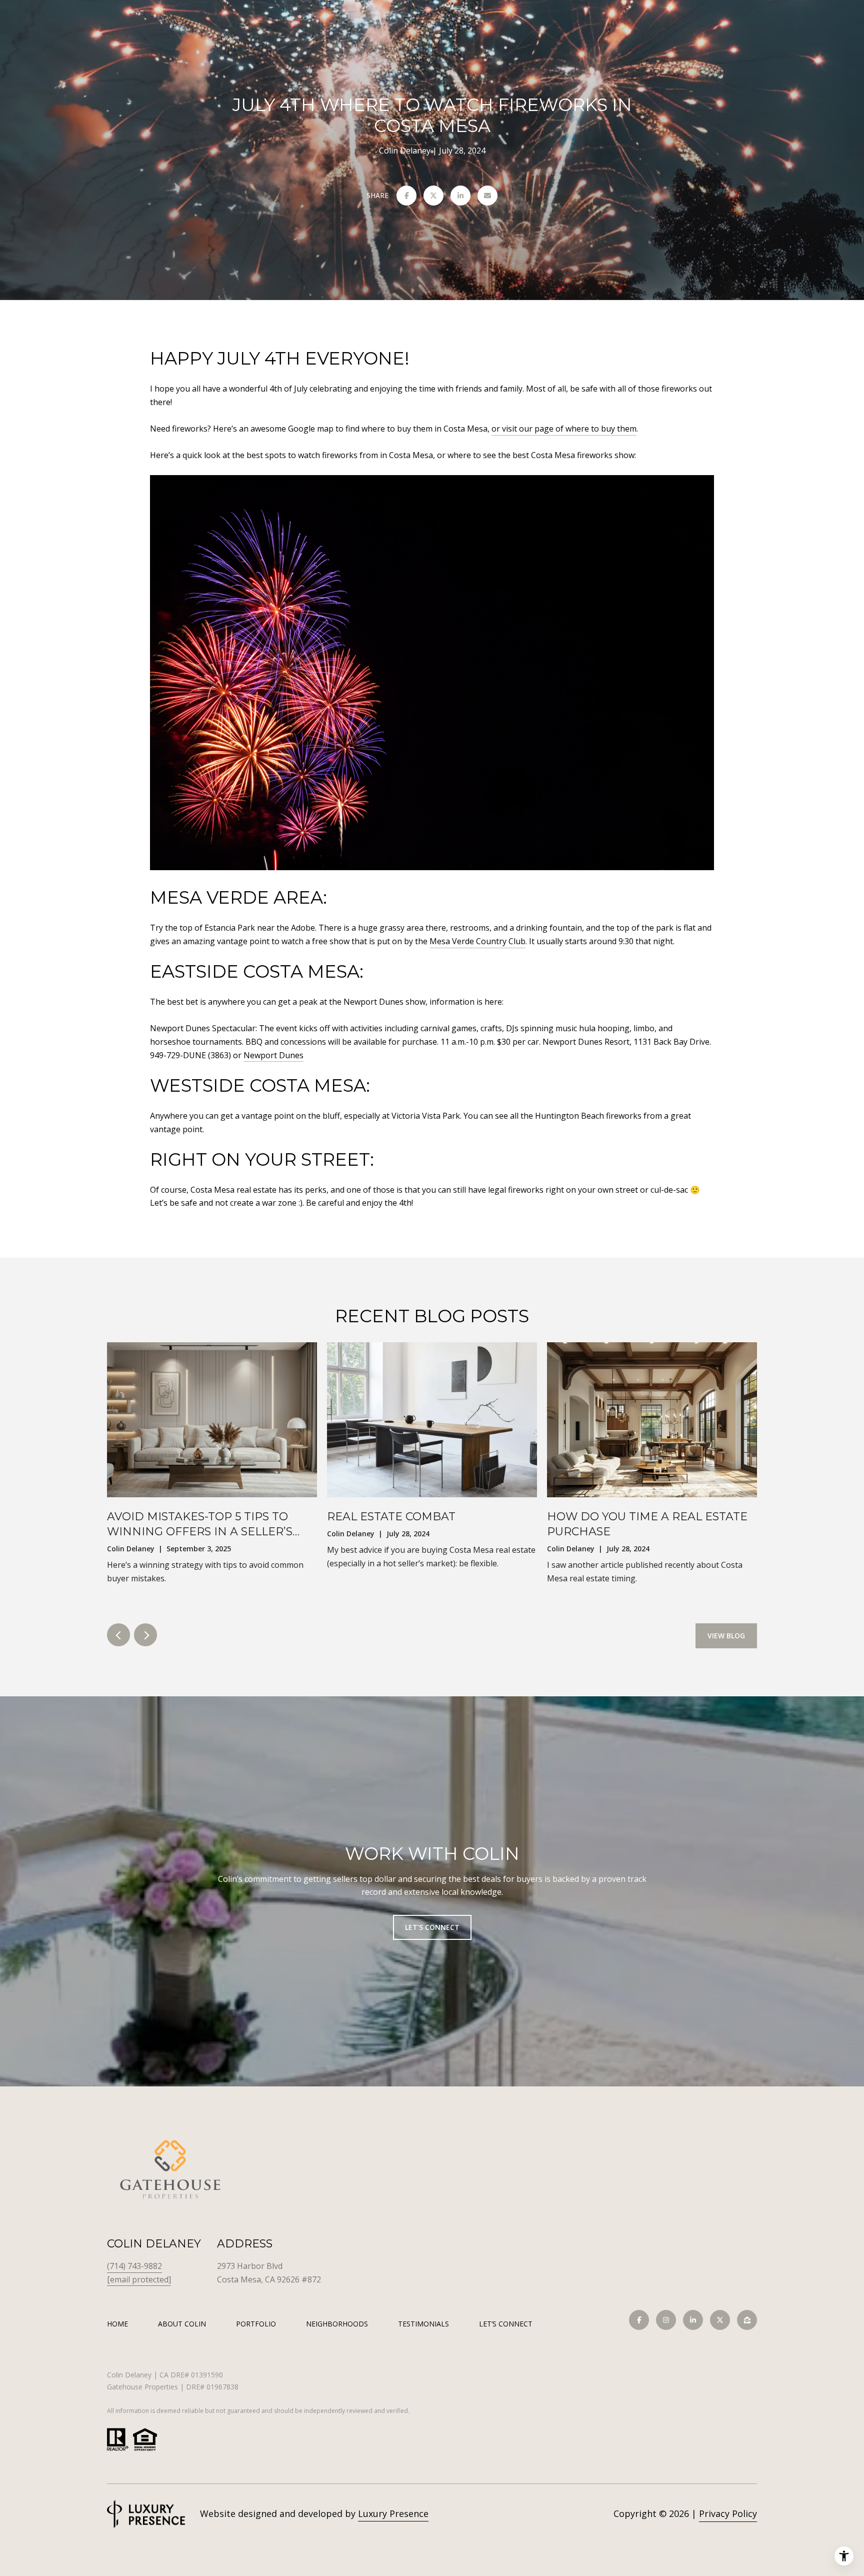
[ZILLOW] (747, 2320)
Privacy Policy (728, 2513)
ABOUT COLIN (182, 2324)
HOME (117, 2324)
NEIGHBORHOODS (337, 2324)
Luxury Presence (393, 2513)
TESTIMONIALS (423, 2324)
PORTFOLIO (256, 2324)
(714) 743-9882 (134, 2266)
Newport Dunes (273, 1055)
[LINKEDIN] (693, 2320)
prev (118, 1635)
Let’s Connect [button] (432, 1927)
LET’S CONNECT (506, 2324)
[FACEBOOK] (639, 2320)
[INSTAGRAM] (666, 2320)
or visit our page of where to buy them (564, 429)
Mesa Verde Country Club (477, 941)
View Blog (726, 1636)
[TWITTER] (720, 2320)
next (145, 1635)
